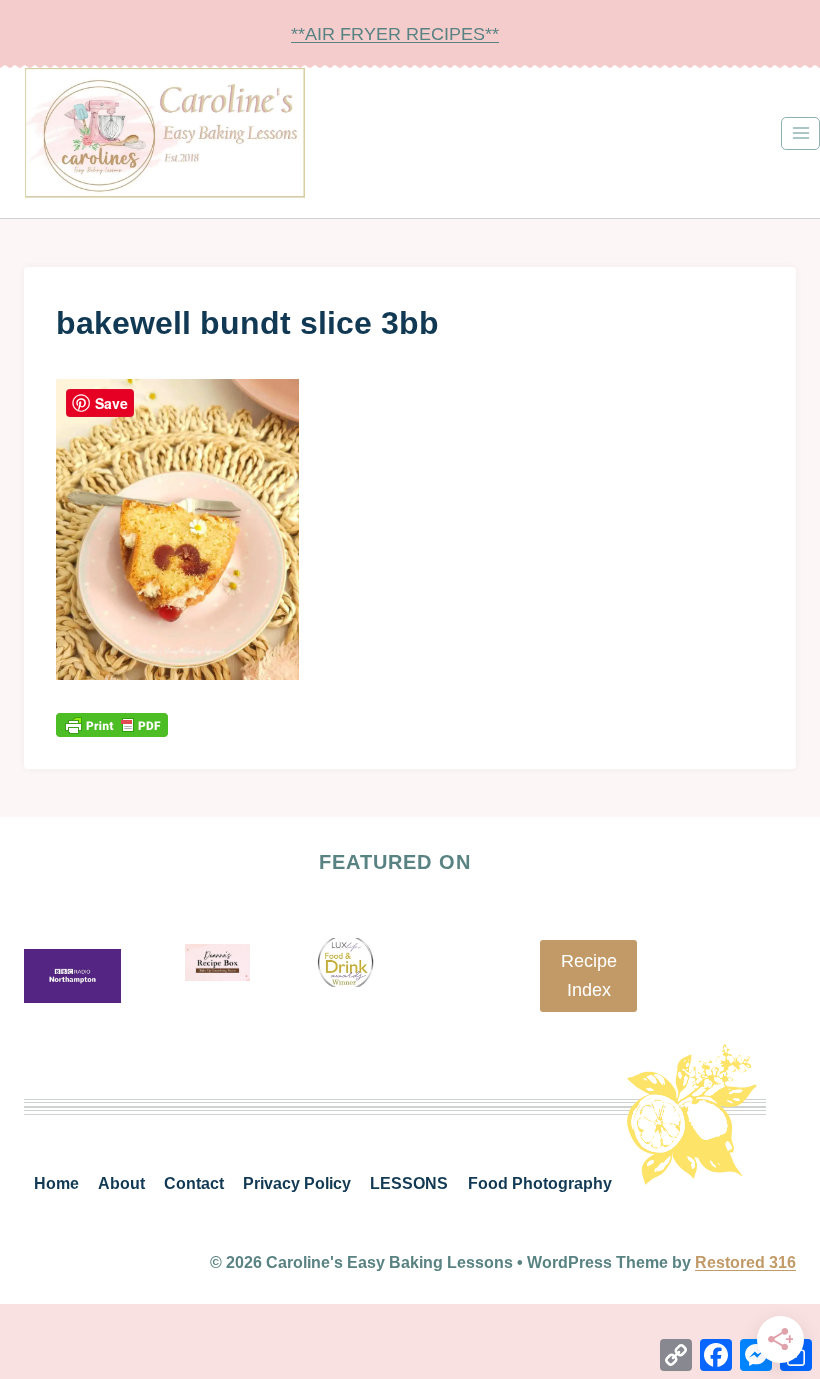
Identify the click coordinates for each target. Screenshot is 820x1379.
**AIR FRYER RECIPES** (395, 34)
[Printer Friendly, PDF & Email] (112, 724)
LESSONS (409, 1183)
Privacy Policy (297, 1183)
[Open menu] (800, 133)
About (121, 1183)
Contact (194, 1183)
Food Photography (540, 1183)
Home (56, 1183)
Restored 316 (745, 1262)
